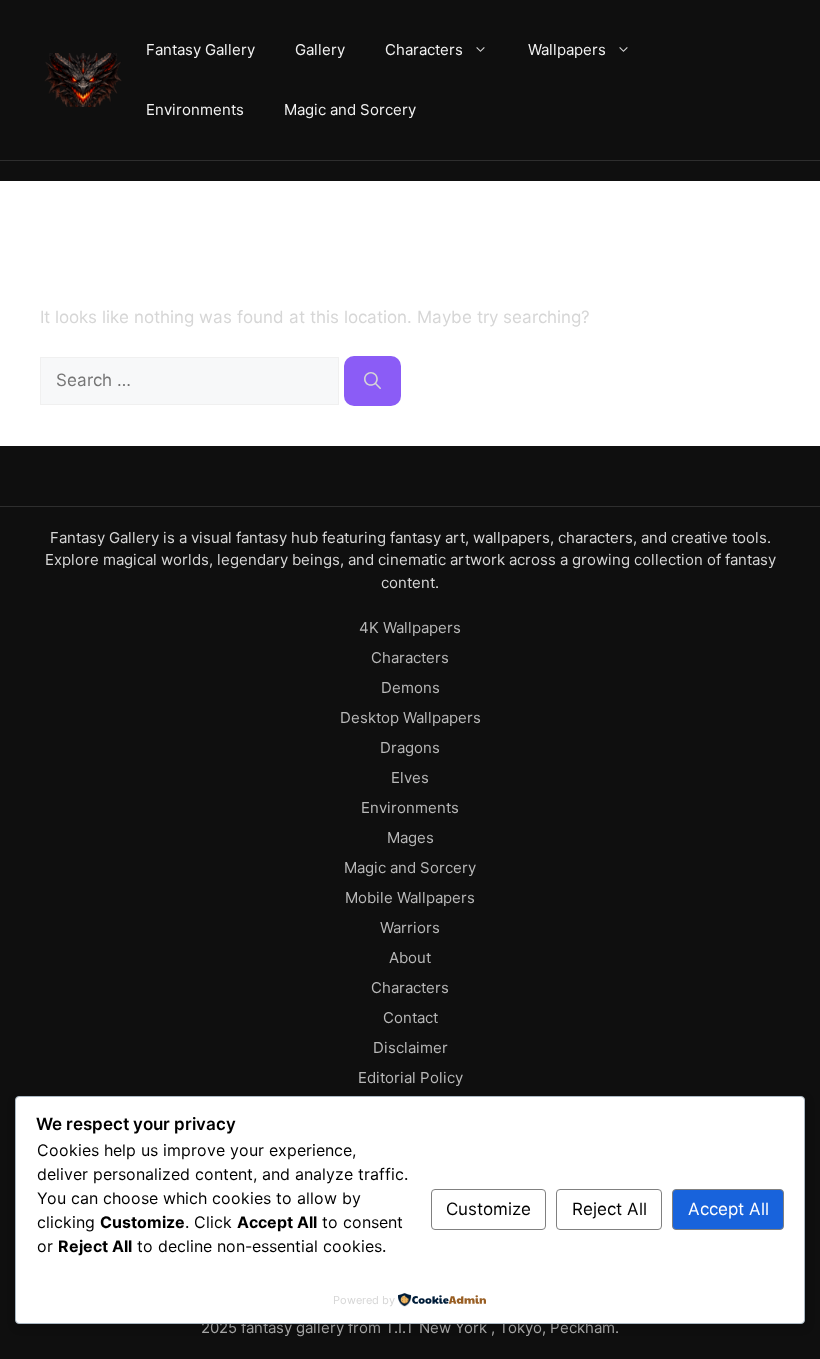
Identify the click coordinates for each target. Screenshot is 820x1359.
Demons (410, 687)
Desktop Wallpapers (410, 717)
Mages (410, 837)
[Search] (372, 381)
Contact (410, 1017)
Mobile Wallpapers (410, 897)
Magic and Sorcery (350, 109)
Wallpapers (567, 49)
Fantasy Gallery (200, 49)
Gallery (320, 49)
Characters (424, 49)
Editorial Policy (410, 1077)
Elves (410, 777)
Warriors (410, 927)
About (410, 957)
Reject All (609, 1209)
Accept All (728, 1209)
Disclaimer (410, 1047)
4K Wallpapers (410, 627)
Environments (195, 109)
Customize (488, 1209)
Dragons (410, 747)
